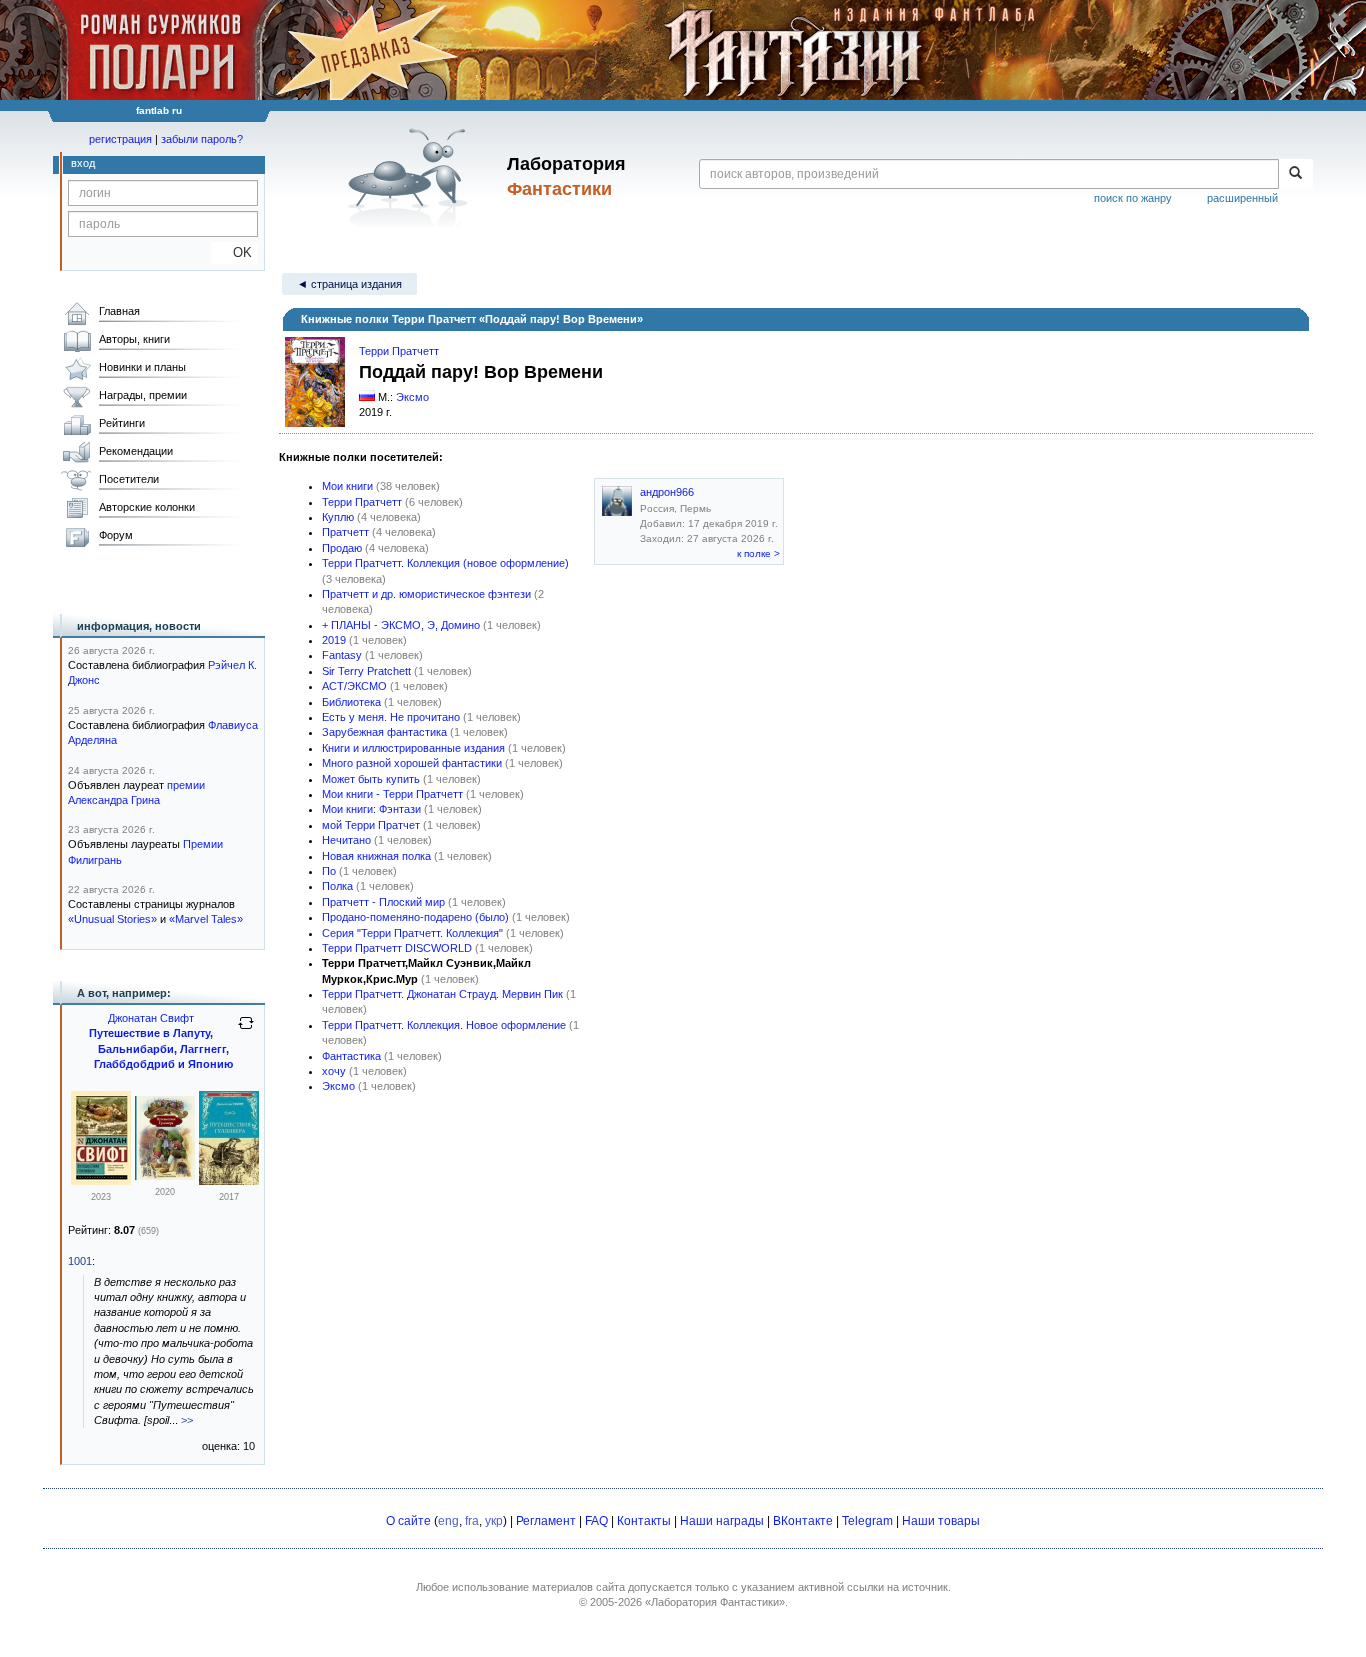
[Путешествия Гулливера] (101, 1181)
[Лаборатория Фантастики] (411, 177)
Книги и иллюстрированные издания (413, 748)
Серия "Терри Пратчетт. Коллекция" (412, 933)
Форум (116, 535)
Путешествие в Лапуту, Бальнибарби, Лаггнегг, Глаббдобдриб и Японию (161, 1048)
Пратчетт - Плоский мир (383, 902)
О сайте (408, 1521)
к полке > (758, 553)
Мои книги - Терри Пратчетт (392, 794)
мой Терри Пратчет (371, 825)
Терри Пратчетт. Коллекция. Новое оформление (444, 1025)
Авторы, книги (134, 339)
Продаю (342, 548)
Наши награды (722, 1521)
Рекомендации (136, 451)
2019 (334, 640)
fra (472, 1521)
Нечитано (346, 840)
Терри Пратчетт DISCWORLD (397, 948)
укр (494, 1521)
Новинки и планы (142, 367)
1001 (80, 1261)
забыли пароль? (202, 139)
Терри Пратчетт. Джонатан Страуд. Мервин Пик (442, 994)
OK (234, 252)
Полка (337, 886)
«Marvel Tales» (206, 919)
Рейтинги (122, 423)
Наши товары (941, 1521)
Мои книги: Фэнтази (371, 809)
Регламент (546, 1521)
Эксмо (412, 397)
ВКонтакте (803, 1521)
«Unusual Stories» (112, 919)
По (329, 871)
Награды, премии (143, 395)
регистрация (120, 139)
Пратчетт (345, 532)
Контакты (644, 1521)
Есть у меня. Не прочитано (391, 717)
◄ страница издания (349, 284)
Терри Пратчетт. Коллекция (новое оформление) (445, 563)
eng (448, 1521)
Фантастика (351, 1056)
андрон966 (667, 492)
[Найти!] (1295, 174)
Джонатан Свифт (151, 1018)
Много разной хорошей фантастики (412, 763)
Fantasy (342, 655)
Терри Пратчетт (399, 351)
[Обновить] (246, 1031)
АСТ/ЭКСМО (354, 686)
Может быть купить (371, 779)
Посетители (129, 479)
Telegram (867, 1521)
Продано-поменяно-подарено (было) (415, 917)
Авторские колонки (147, 507)
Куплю (338, 517)
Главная (119, 311)
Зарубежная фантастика (384, 732)
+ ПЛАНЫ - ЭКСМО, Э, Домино (401, 625)
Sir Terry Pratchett (366, 671)
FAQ (596, 1521)
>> (187, 1420)
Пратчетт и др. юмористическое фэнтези (426, 594)
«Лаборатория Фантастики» (715, 1602)
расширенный (1242, 198)
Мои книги (347, 486)
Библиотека (351, 702)
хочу (334, 1071)
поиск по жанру (1133, 198)
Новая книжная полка (376, 856)
